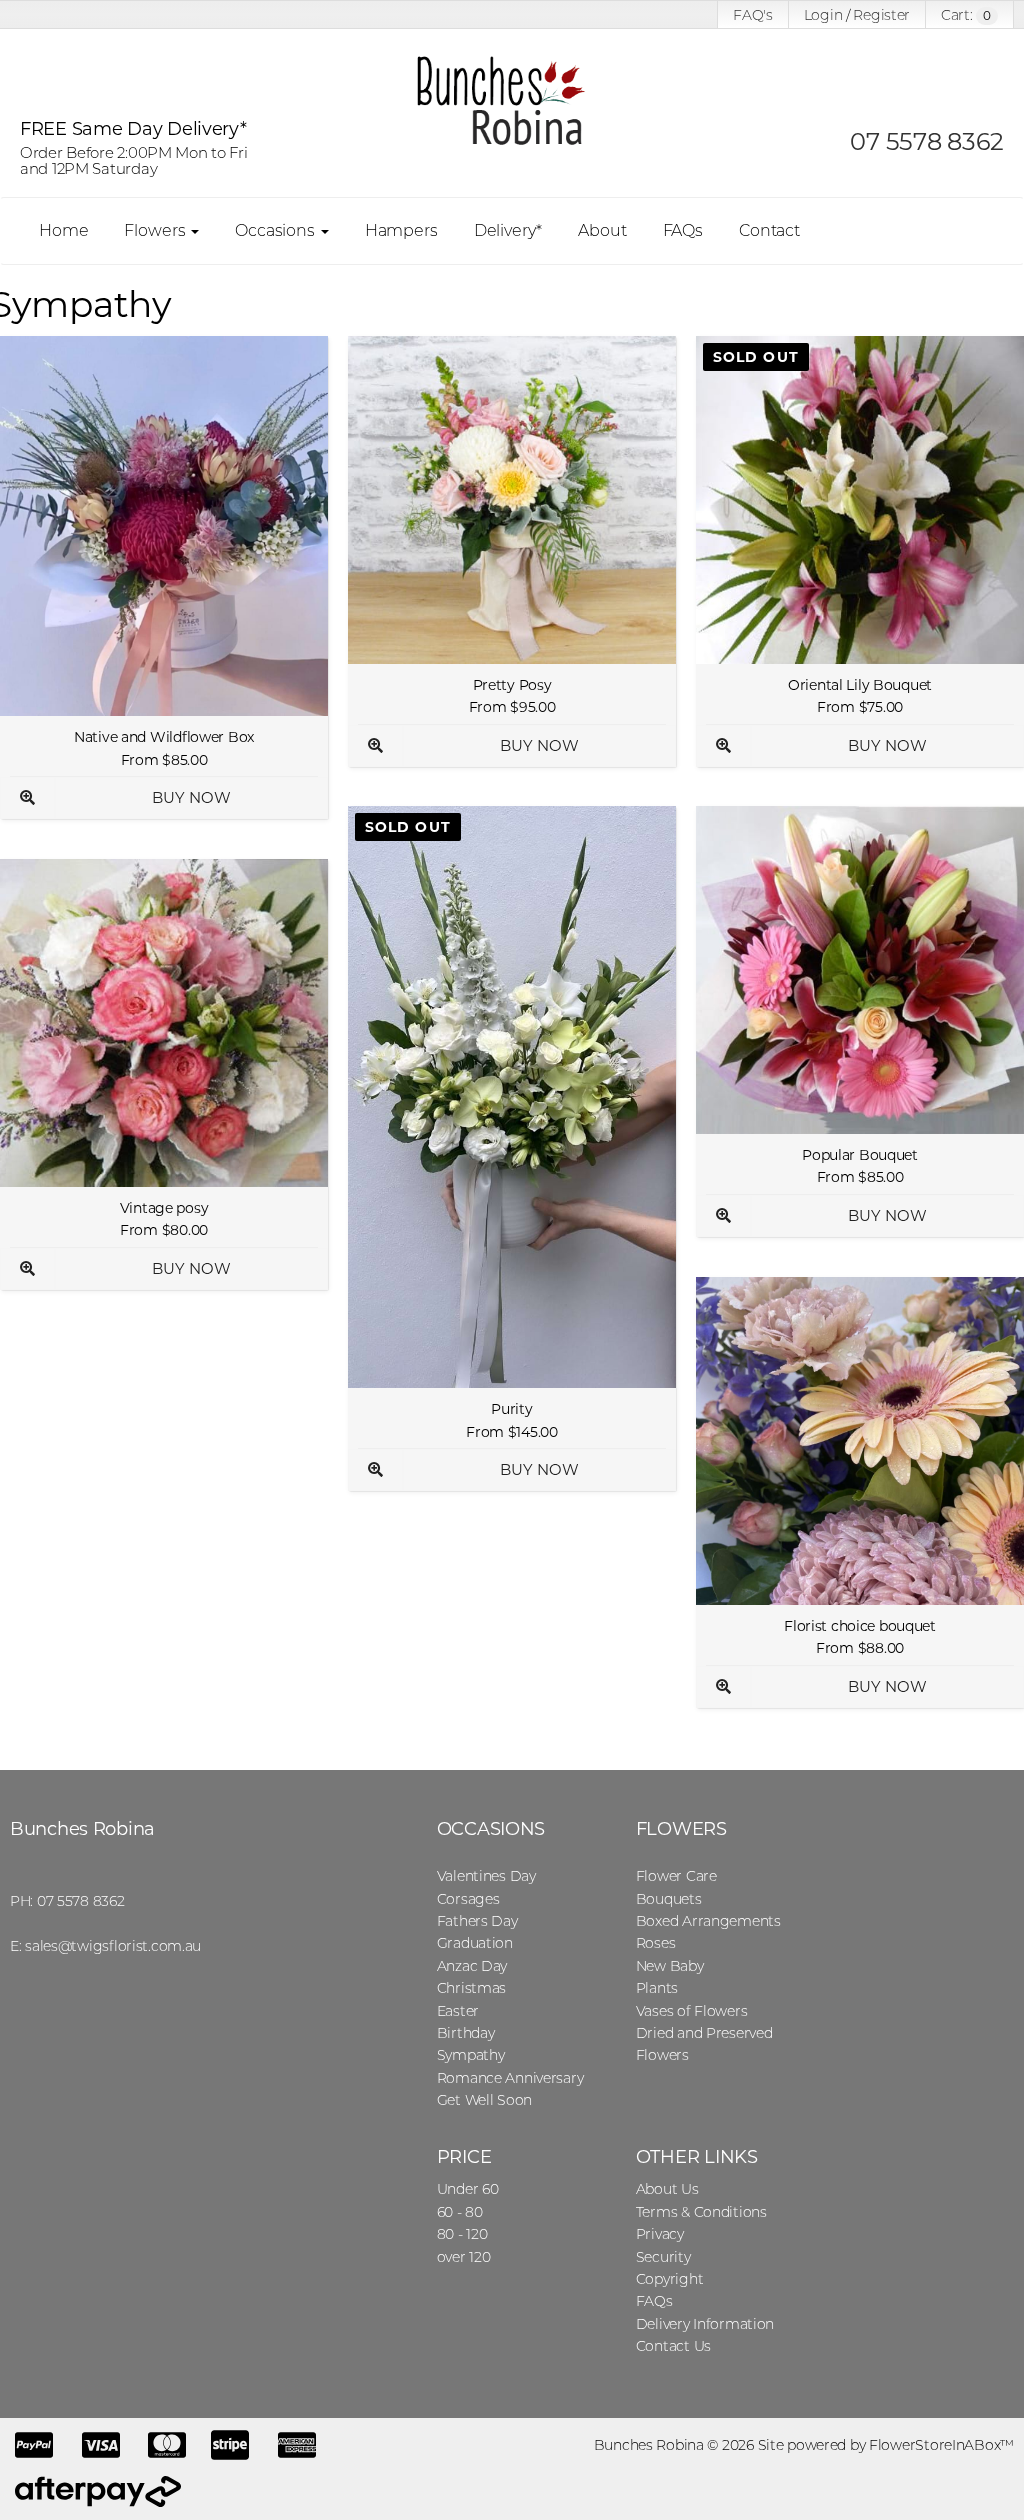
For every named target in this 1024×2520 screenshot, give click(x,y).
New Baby (670, 1966)
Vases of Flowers (692, 2011)
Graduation (475, 1943)
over (464, 2257)
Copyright (669, 2279)
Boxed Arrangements (708, 1921)
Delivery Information (705, 2324)
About (602, 230)
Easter (458, 2011)
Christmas (471, 1988)
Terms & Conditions (701, 2212)
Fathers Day (477, 1921)
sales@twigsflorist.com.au (113, 1946)
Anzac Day (472, 1966)
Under (468, 2189)
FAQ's (753, 15)
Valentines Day (486, 1876)
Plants (657, 1988)
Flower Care (676, 1876)
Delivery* (508, 230)
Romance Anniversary (510, 2078)
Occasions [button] (277, 230)
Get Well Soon (484, 2100)
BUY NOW (191, 797)
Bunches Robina (82, 1829)
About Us (667, 2189)
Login (823, 15)
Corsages (468, 1899)
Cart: (966, 15)
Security (663, 2257)
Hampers (401, 230)
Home (63, 230)
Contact (769, 230)
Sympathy (471, 2055)
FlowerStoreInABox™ (941, 2445)
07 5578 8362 (927, 141)
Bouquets (669, 1899)
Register (881, 15)
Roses (656, 1943)
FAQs (683, 230)
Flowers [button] (156, 230)
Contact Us (673, 2346)
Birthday (466, 2033)
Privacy (660, 2234)
